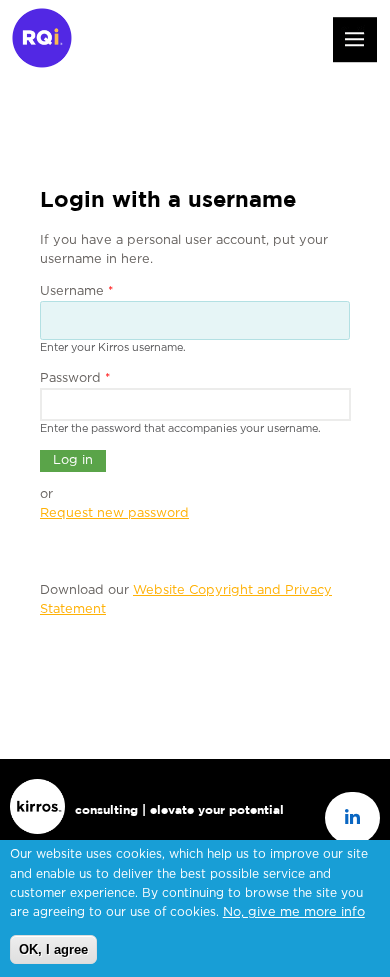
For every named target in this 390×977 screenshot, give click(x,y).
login (263, 42)
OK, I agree (53, 949)
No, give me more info (294, 912)
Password (75, 378)
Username (77, 291)
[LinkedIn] (352, 818)
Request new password (114, 513)
